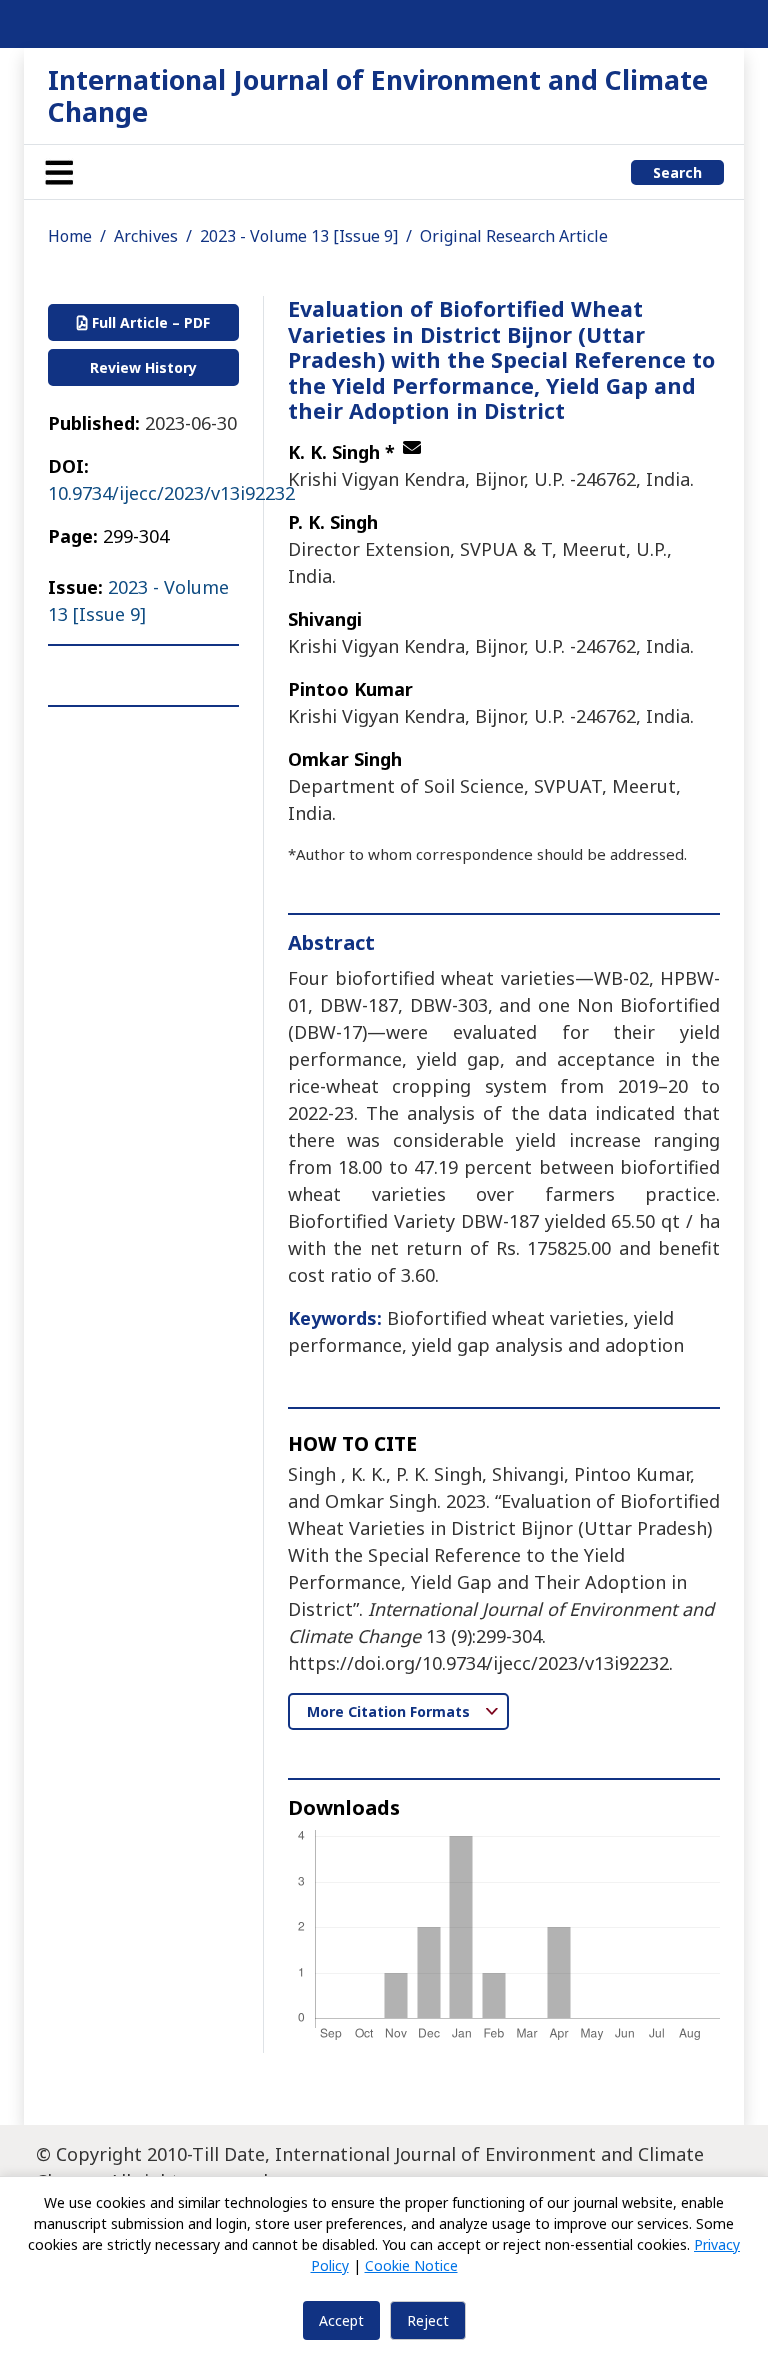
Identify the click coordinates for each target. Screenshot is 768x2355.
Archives (146, 236)
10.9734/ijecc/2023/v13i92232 (171, 493)
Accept (341, 2320)
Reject (428, 2320)
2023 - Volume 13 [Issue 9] (299, 236)
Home (70, 236)
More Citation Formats (390, 1711)
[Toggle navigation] (59, 172)
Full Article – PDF (149, 322)
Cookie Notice (411, 2265)
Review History (143, 367)
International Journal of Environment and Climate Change (378, 95)
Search (677, 172)
